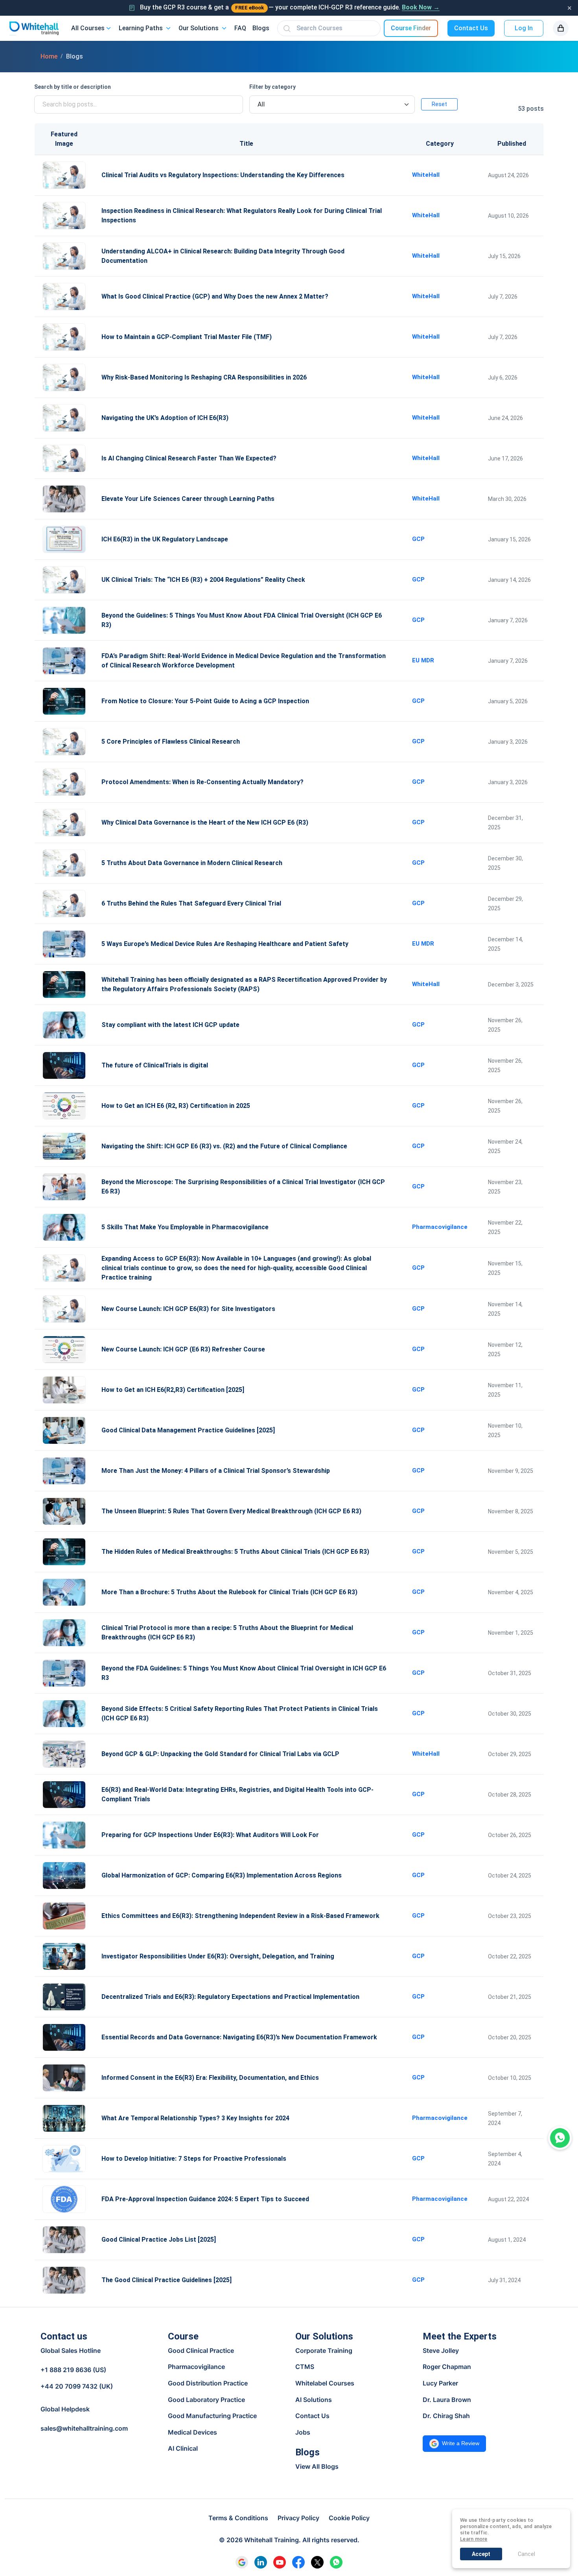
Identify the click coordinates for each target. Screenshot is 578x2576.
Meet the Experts (460, 2336)
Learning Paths (141, 28)
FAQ (240, 28)
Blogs (261, 28)
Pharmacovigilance (196, 2367)
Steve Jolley (441, 2350)
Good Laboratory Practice (206, 2400)
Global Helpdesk (65, 2409)
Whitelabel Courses (325, 2383)
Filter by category (272, 87)
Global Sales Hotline (71, 2351)
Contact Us (471, 28)
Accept (481, 2554)
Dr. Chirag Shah (446, 2416)
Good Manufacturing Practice (212, 2416)
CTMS (305, 2367)
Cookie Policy (349, 2518)
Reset (439, 104)
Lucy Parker (440, 2383)
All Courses (88, 28)
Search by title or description (73, 87)
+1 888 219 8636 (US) (73, 2370)
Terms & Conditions (238, 2518)
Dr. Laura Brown (447, 2400)
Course (183, 2336)
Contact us (64, 2336)
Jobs (303, 2432)
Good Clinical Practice (201, 2350)
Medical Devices (192, 2432)
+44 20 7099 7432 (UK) (77, 2386)
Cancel (526, 2554)
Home (49, 56)
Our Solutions (199, 28)
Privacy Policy (298, 2518)
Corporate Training (324, 2350)
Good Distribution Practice (208, 2383)
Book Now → (421, 7)
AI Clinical (183, 2448)
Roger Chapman (447, 2367)
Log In (524, 28)
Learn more (474, 2539)
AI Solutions (314, 2400)
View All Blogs (317, 2466)
